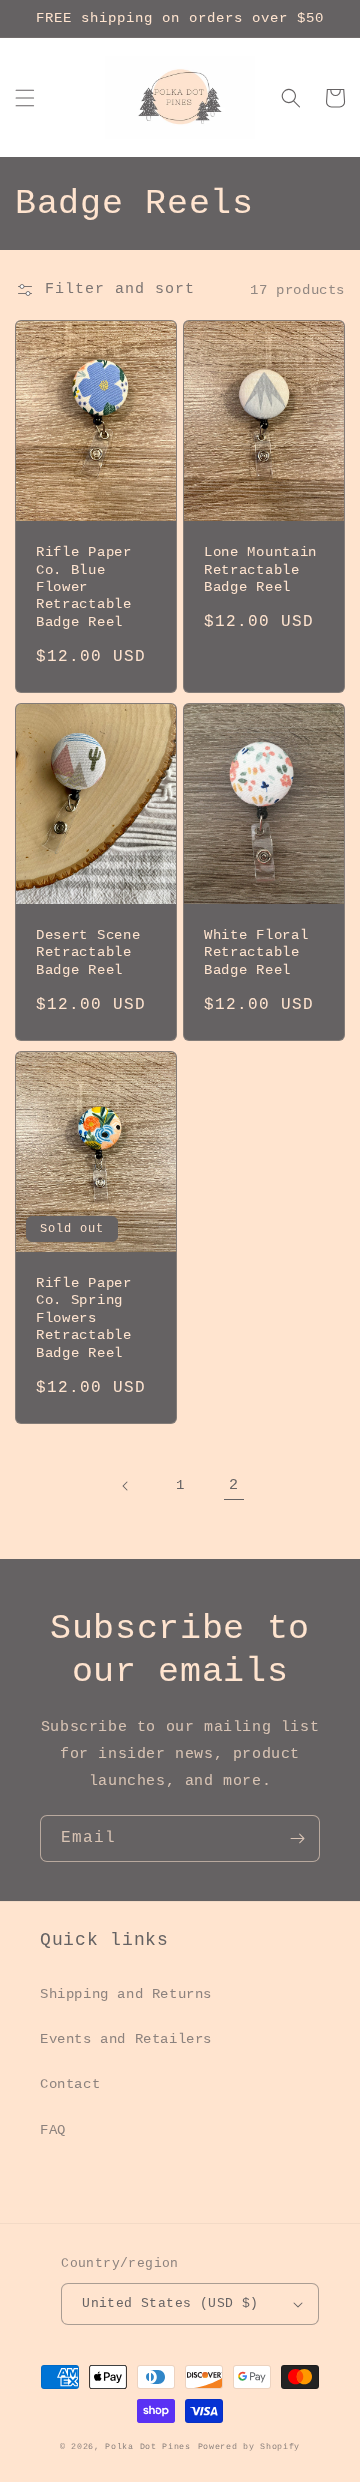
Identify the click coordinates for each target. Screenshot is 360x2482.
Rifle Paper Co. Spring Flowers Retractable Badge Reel (84, 1318)
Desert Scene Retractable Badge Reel (88, 953)
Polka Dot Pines (148, 2447)
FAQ (53, 2130)
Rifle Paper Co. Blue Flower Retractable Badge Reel (84, 587)
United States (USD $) (170, 2303)
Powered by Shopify (249, 2447)
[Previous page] (126, 1486)
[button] (25, 98)
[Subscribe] (297, 1838)
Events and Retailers (126, 2039)
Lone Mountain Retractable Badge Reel (260, 570)
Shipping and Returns (126, 1994)
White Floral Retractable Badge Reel (256, 953)
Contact (70, 2084)
